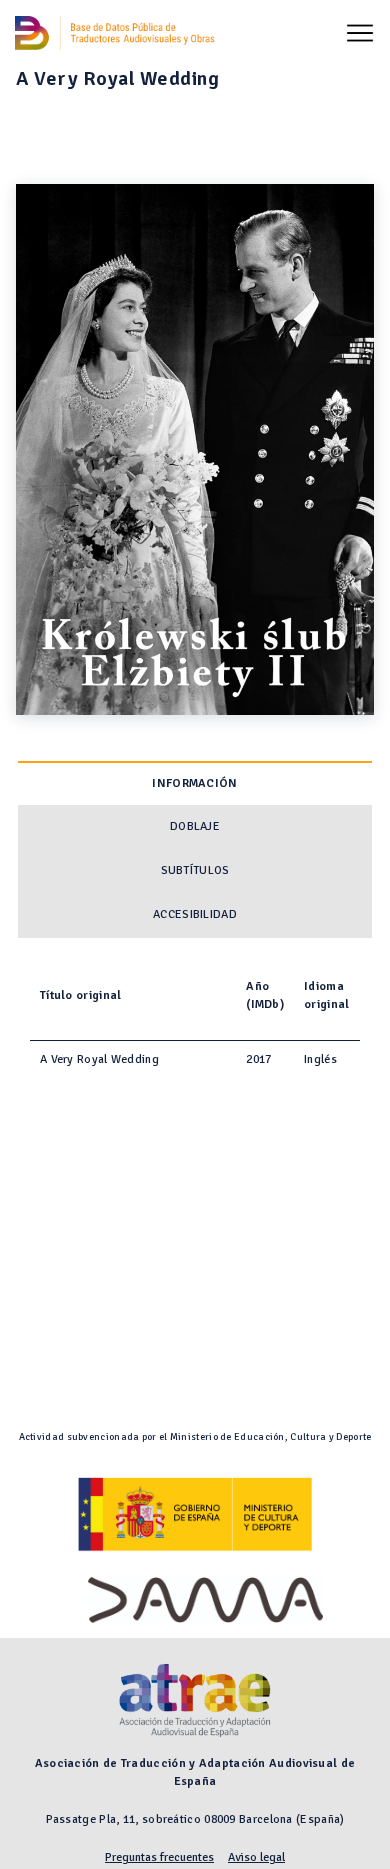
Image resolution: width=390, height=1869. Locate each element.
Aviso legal (256, 1857)
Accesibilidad (195, 914)
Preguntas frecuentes (159, 1857)
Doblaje (195, 826)
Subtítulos (195, 870)
